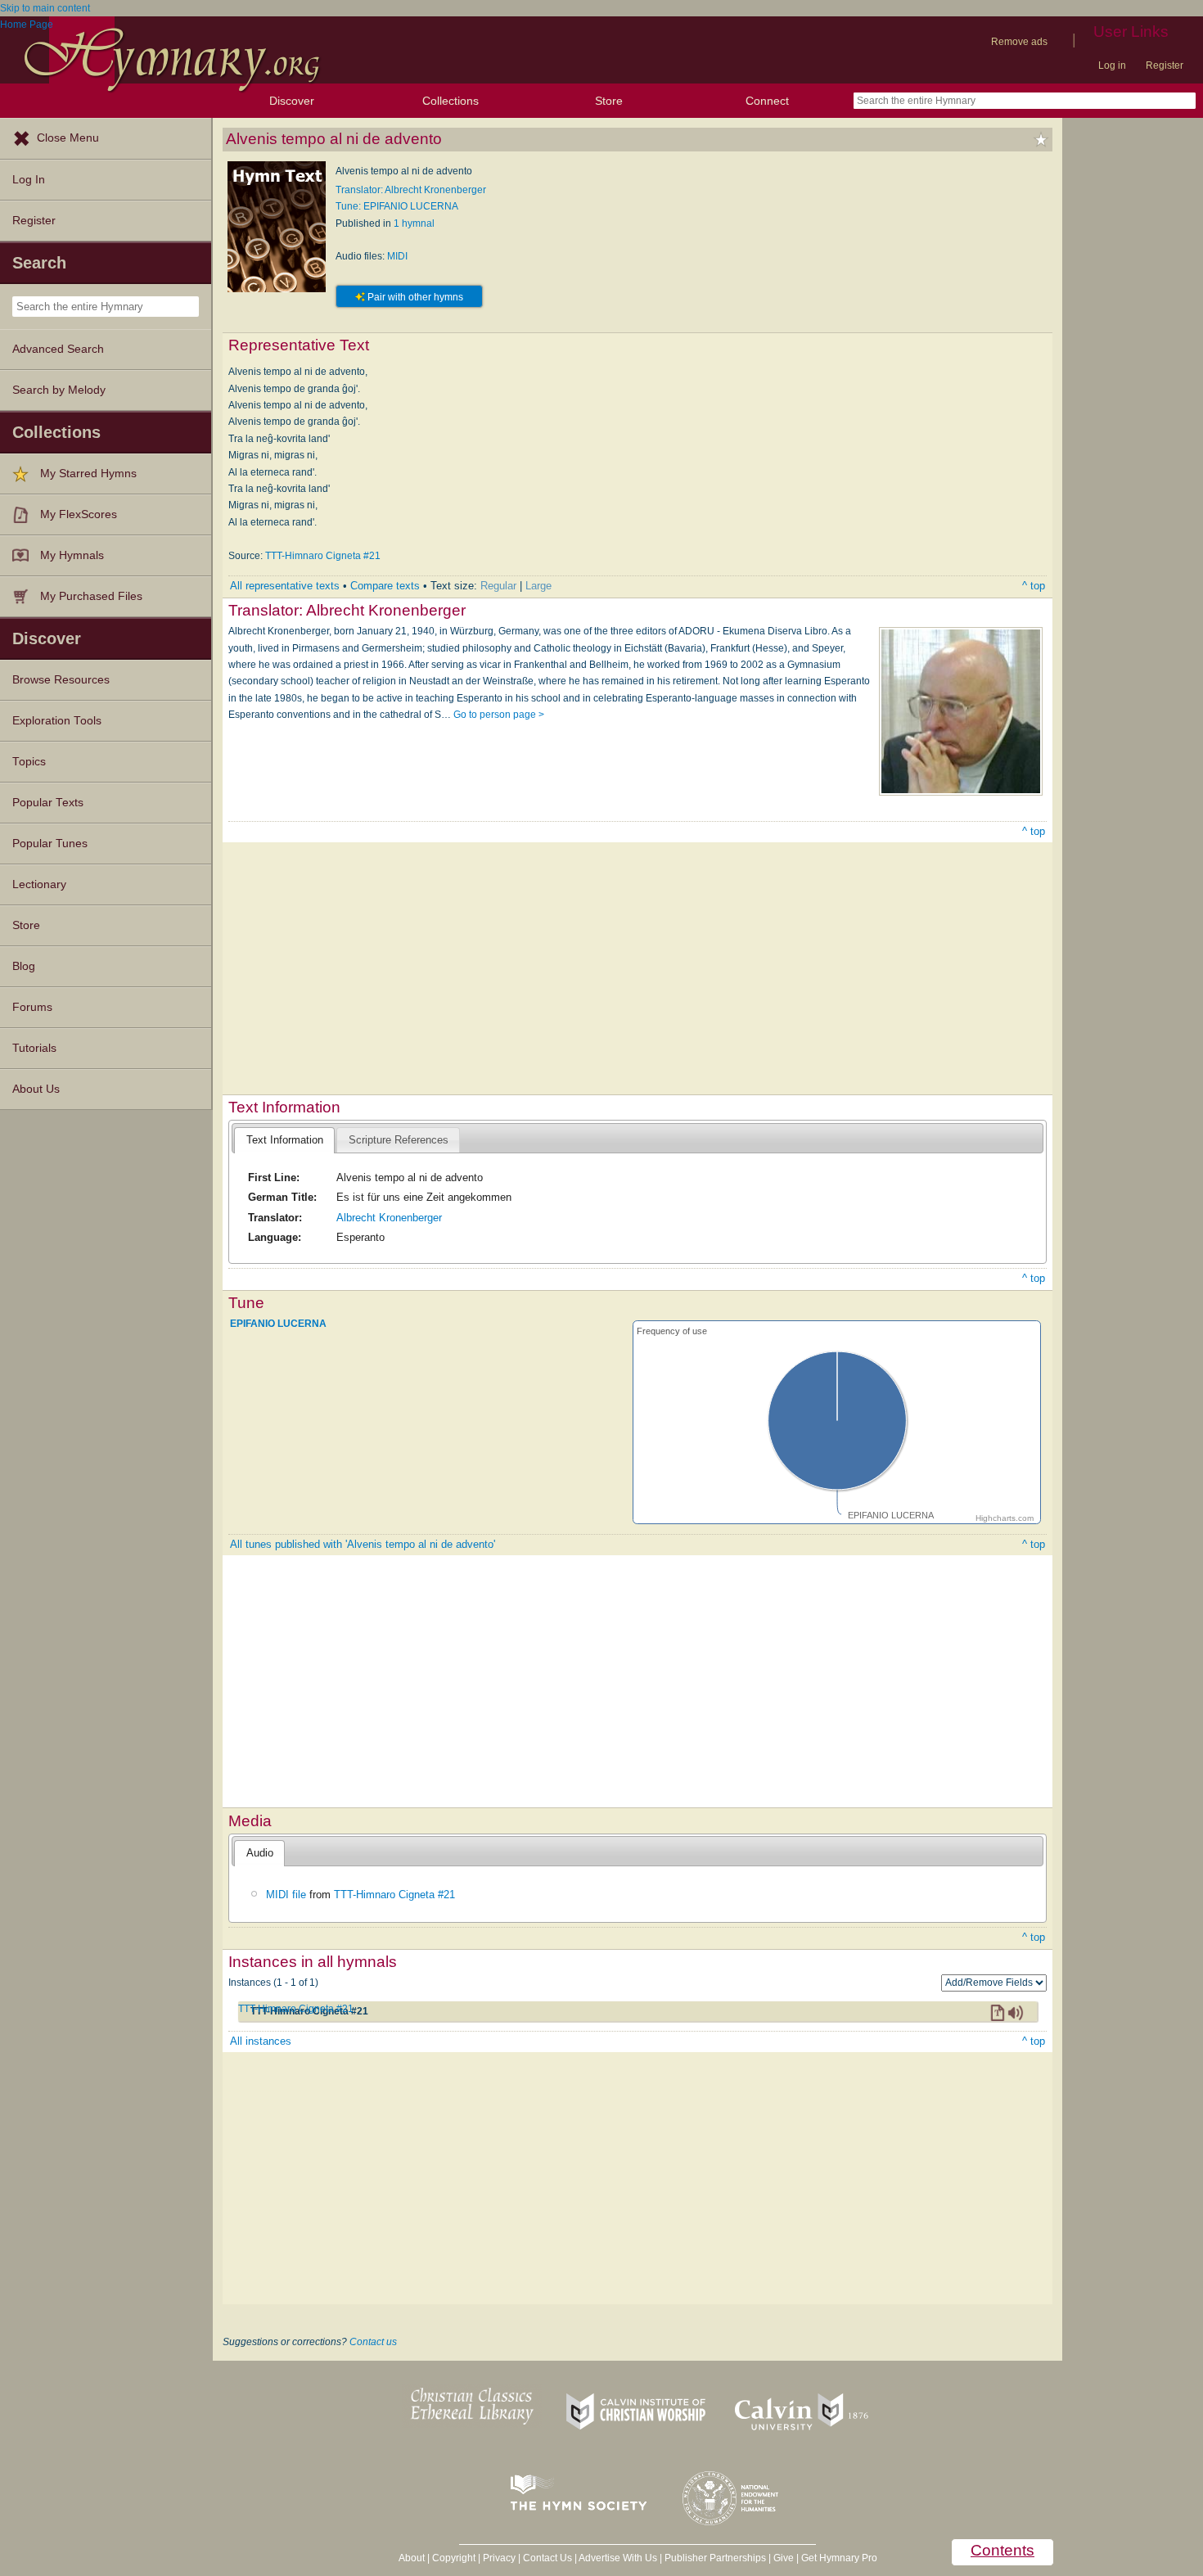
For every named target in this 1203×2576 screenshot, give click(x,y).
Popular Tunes (50, 844)
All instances (261, 2041)
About (412, 2558)
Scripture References (399, 1140)
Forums (32, 1007)
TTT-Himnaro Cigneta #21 (323, 556)
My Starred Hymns (88, 474)
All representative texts (285, 586)
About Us (36, 1089)
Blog (24, 966)
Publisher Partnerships (715, 2558)
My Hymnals (72, 555)
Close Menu (68, 138)
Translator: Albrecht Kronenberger (411, 190)
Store (609, 101)
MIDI (397, 256)
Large (538, 586)
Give (784, 2558)
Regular (498, 586)
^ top (1034, 586)
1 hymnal (414, 223)
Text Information (285, 1140)
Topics (29, 762)
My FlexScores (79, 514)
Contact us (373, 2342)
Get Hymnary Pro (839, 2558)
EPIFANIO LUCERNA (278, 1324)
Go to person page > (499, 715)
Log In (29, 180)
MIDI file (286, 1895)
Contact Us (547, 2558)
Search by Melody (59, 390)
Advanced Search (58, 349)
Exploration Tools (57, 721)
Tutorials (34, 1048)
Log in (1112, 65)
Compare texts (385, 586)
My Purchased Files (91, 596)
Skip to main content (45, 8)
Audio (260, 1853)
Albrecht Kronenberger (389, 1218)
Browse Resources (61, 680)
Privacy (499, 2558)
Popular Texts (48, 803)
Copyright (454, 2558)
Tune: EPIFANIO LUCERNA (397, 206)
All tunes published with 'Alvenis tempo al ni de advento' (363, 1544)
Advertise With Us (618, 2558)
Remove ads (1019, 42)
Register (1165, 65)
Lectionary (39, 884)
